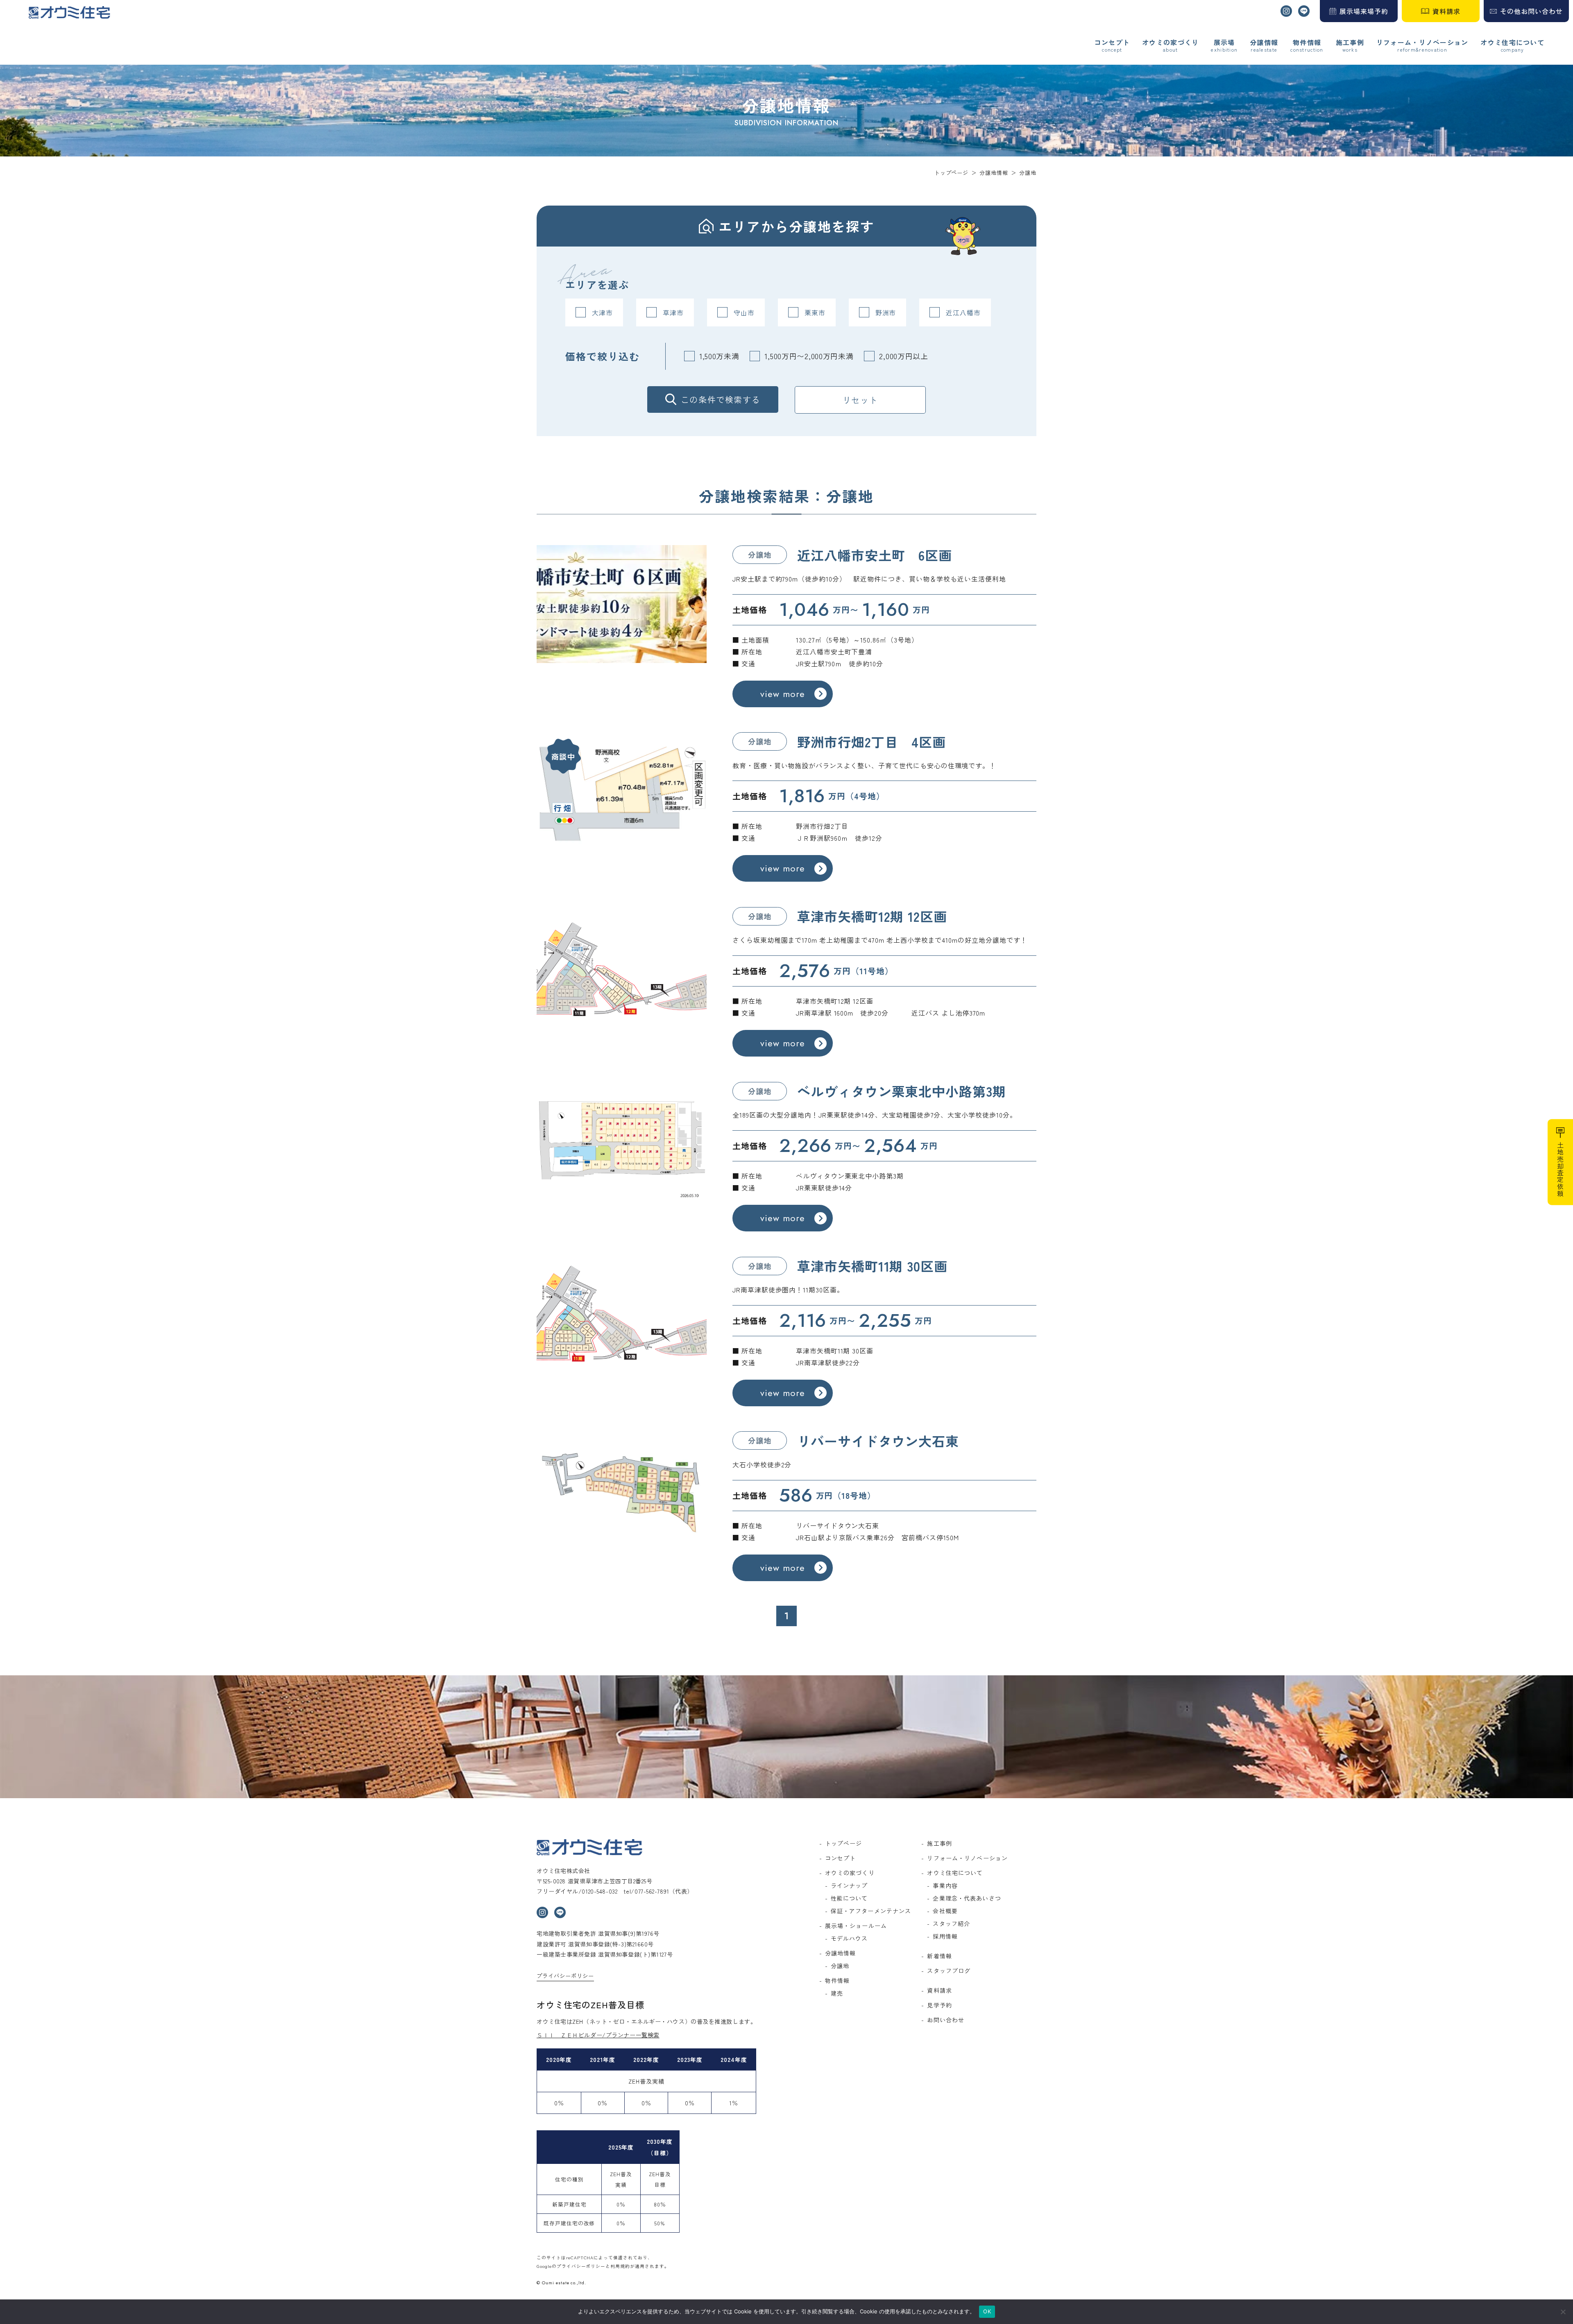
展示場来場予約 (1364, 11)
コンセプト (1112, 43)
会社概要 (945, 1911)
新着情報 (939, 1956)
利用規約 (620, 2266)
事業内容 (945, 1885)
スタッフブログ (949, 1971)
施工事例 (1350, 43)
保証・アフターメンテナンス (871, 1911)
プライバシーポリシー (565, 1976)
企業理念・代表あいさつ (967, 1898)
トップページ (844, 1843)
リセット (860, 400)
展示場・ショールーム (856, 1926)
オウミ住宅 (69, 12)
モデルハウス (849, 1938)
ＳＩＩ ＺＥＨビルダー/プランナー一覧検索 (598, 2035)
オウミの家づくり (1170, 43)
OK (987, 2311)
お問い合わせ (946, 2020)
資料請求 (1446, 11)
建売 (837, 1993)
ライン (1304, 11)
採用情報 (945, 1936)
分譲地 (840, 1966)
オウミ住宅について (1512, 43)
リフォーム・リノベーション (1422, 43)
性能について (849, 1898)
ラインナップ (849, 1885)
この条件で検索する (721, 399)
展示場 (1224, 43)
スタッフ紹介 (951, 1923)
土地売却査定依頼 (1560, 1169)
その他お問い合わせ (1531, 11)
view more (783, 694)
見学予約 (939, 2005)
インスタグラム (1286, 11)
